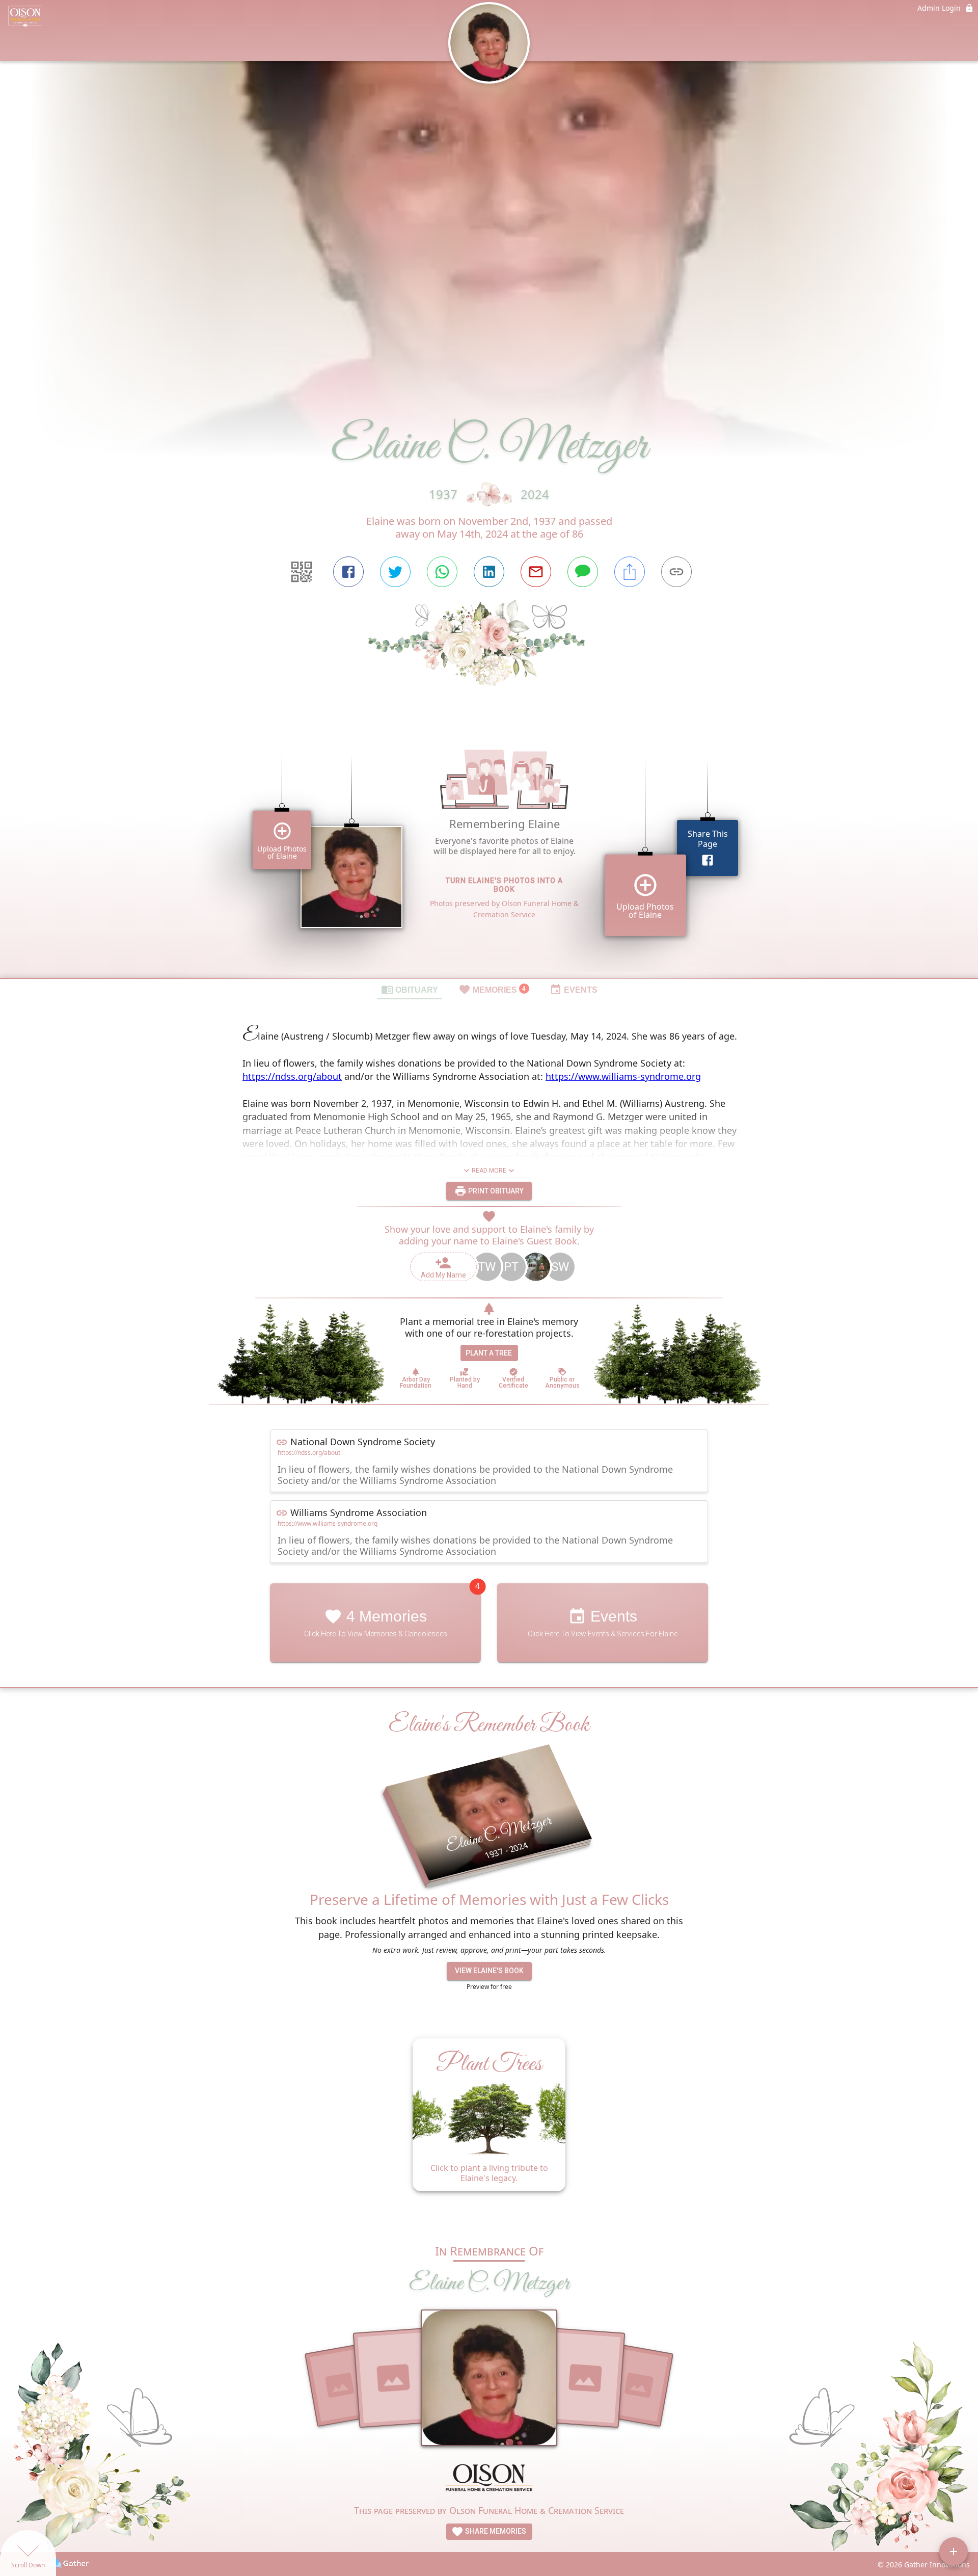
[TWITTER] (395, 572)
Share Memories (495, 2531)
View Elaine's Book (489, 1971)
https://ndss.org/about (292, 1076)
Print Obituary (495, 1191)
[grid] (489, 849)
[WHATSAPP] (442, 572)
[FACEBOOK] (348, 572)
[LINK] (676, 572)
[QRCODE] (302, 572)
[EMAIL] (536, 572)
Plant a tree (489, 1353)
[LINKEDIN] (489, 572)
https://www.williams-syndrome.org (623, 1076)
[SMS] (583, 572)
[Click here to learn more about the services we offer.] (489, 2479)
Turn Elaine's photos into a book (504, 885)
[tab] (410, 989)
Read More (489, 1171)
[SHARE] (630, 572)
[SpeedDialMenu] (954, 2552)
